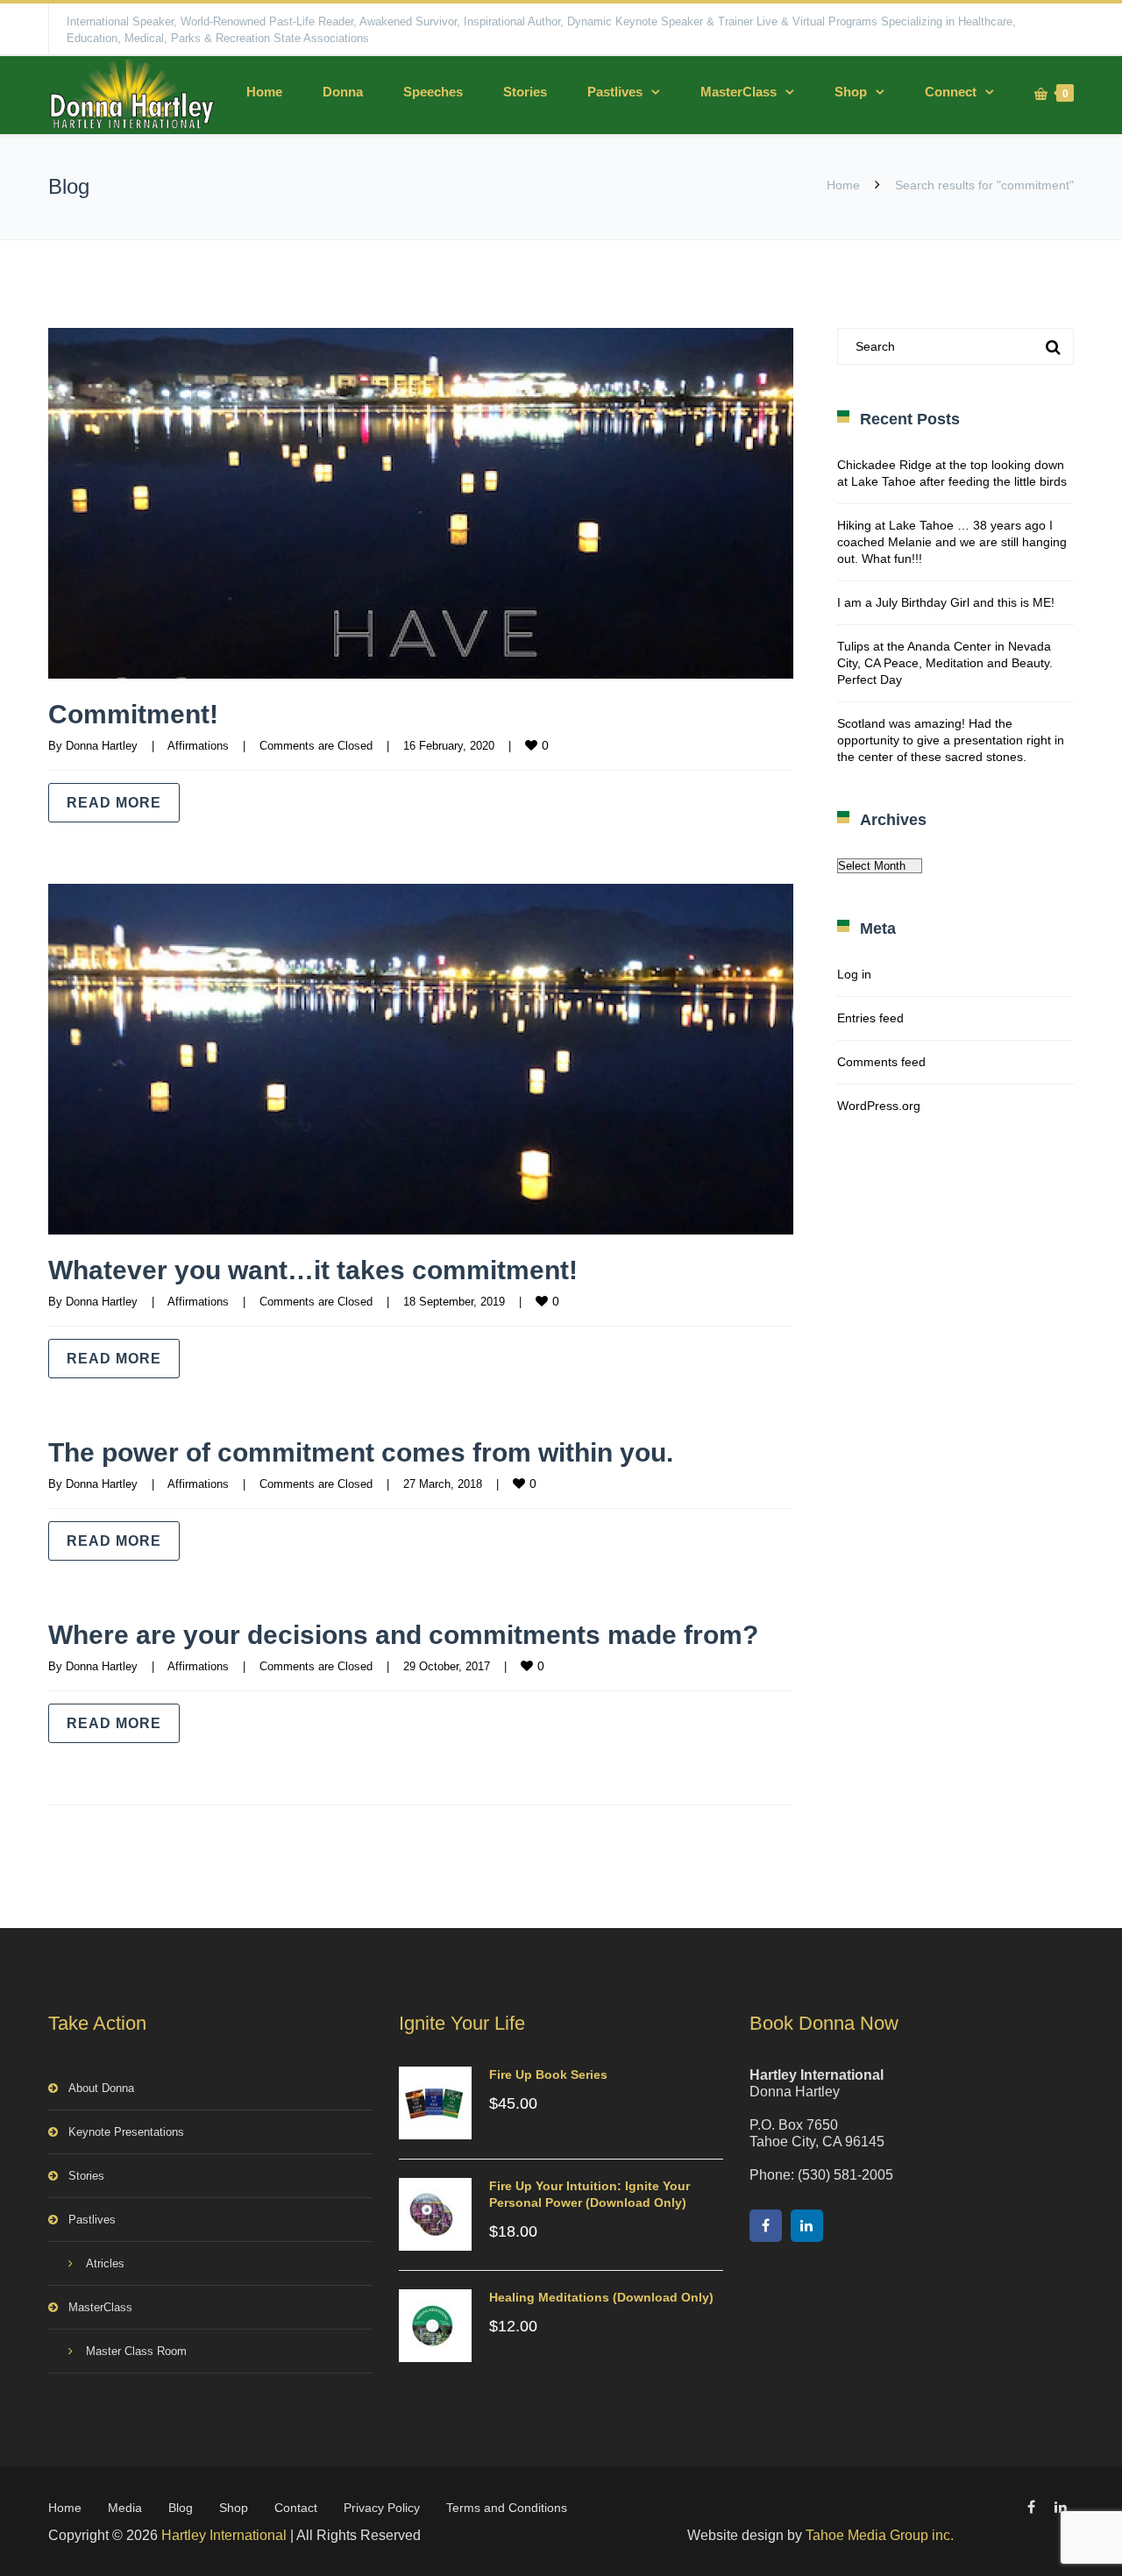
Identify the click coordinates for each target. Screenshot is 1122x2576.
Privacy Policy (382, 2508)
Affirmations (198, 746)
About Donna (101, 2088)
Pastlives (615, 92)
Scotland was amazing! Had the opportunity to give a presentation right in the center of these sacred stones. (951, 740)
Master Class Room (136, 2351)
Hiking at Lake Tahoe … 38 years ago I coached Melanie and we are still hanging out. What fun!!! (952, 542)
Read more (114, 803)
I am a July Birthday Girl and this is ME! (946, 602)
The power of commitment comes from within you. (361, 1452)
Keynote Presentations (126, 2132)
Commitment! (133, 714)
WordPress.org (879, 1106)
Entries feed (870, 1018)
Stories (525, 92)
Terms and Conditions (507, 2508)
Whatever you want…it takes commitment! (313, 1270)
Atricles (105, 2263)
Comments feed (881, 1062)
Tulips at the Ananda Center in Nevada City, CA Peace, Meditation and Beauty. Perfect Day (945, 663)
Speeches (433, 92)
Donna (343, 92)
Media (125, 2508)
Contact (296, 2508)
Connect (951, 92)
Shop (851, 92)
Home (264, 92)
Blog (181, 2508)
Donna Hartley (102, 746)
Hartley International (224, 2535)
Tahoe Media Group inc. (880, 2535)
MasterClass (739, 92)
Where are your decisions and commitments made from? (403, 1635)
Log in (854, 974)
